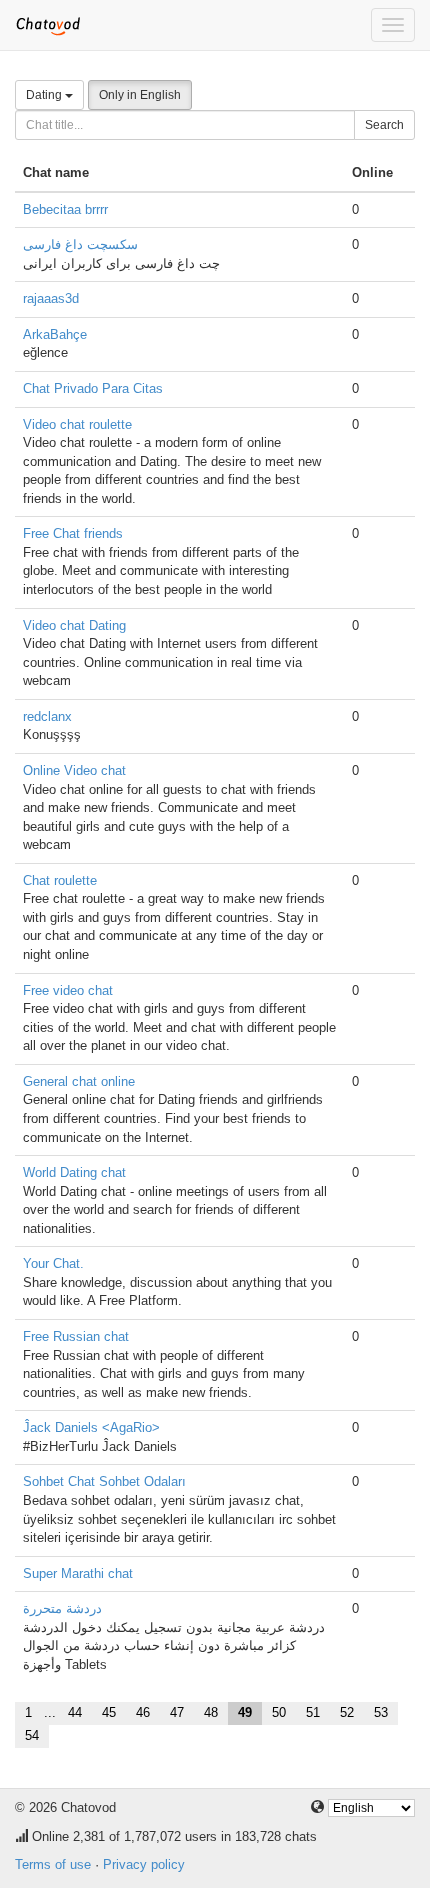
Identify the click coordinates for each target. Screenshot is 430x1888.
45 (109, 1712)
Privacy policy (144, 1864)
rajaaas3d (51, 298)
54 (32, 1735)
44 (75, 1712)
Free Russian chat (76, 1336)
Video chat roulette (77, 424)
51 (313, 1712)
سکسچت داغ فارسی (80, 244)
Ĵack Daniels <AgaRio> (91, 1427)
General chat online (79, 1081)
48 (211, 1712)
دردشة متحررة (62, 1608)
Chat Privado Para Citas (93, 388)
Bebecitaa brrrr (65, 209)
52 (347, 1712)
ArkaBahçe (55, 334)
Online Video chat (74, 770)
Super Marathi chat (78, 1573)
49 (245, 1712)
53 (381, 1712)
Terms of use (53, 1864)
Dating (45, 95)
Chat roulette (60, 880)
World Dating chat (74, 1172)
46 (143, 1712)
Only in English (140, 95)
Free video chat (68, 990)
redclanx (47, 716)
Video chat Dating (74, 625)
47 (177, 1712)
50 (279, 1712)
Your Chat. (53, 1263)
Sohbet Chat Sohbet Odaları (104, 1481)
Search (384, 125)
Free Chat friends (73, 533)
